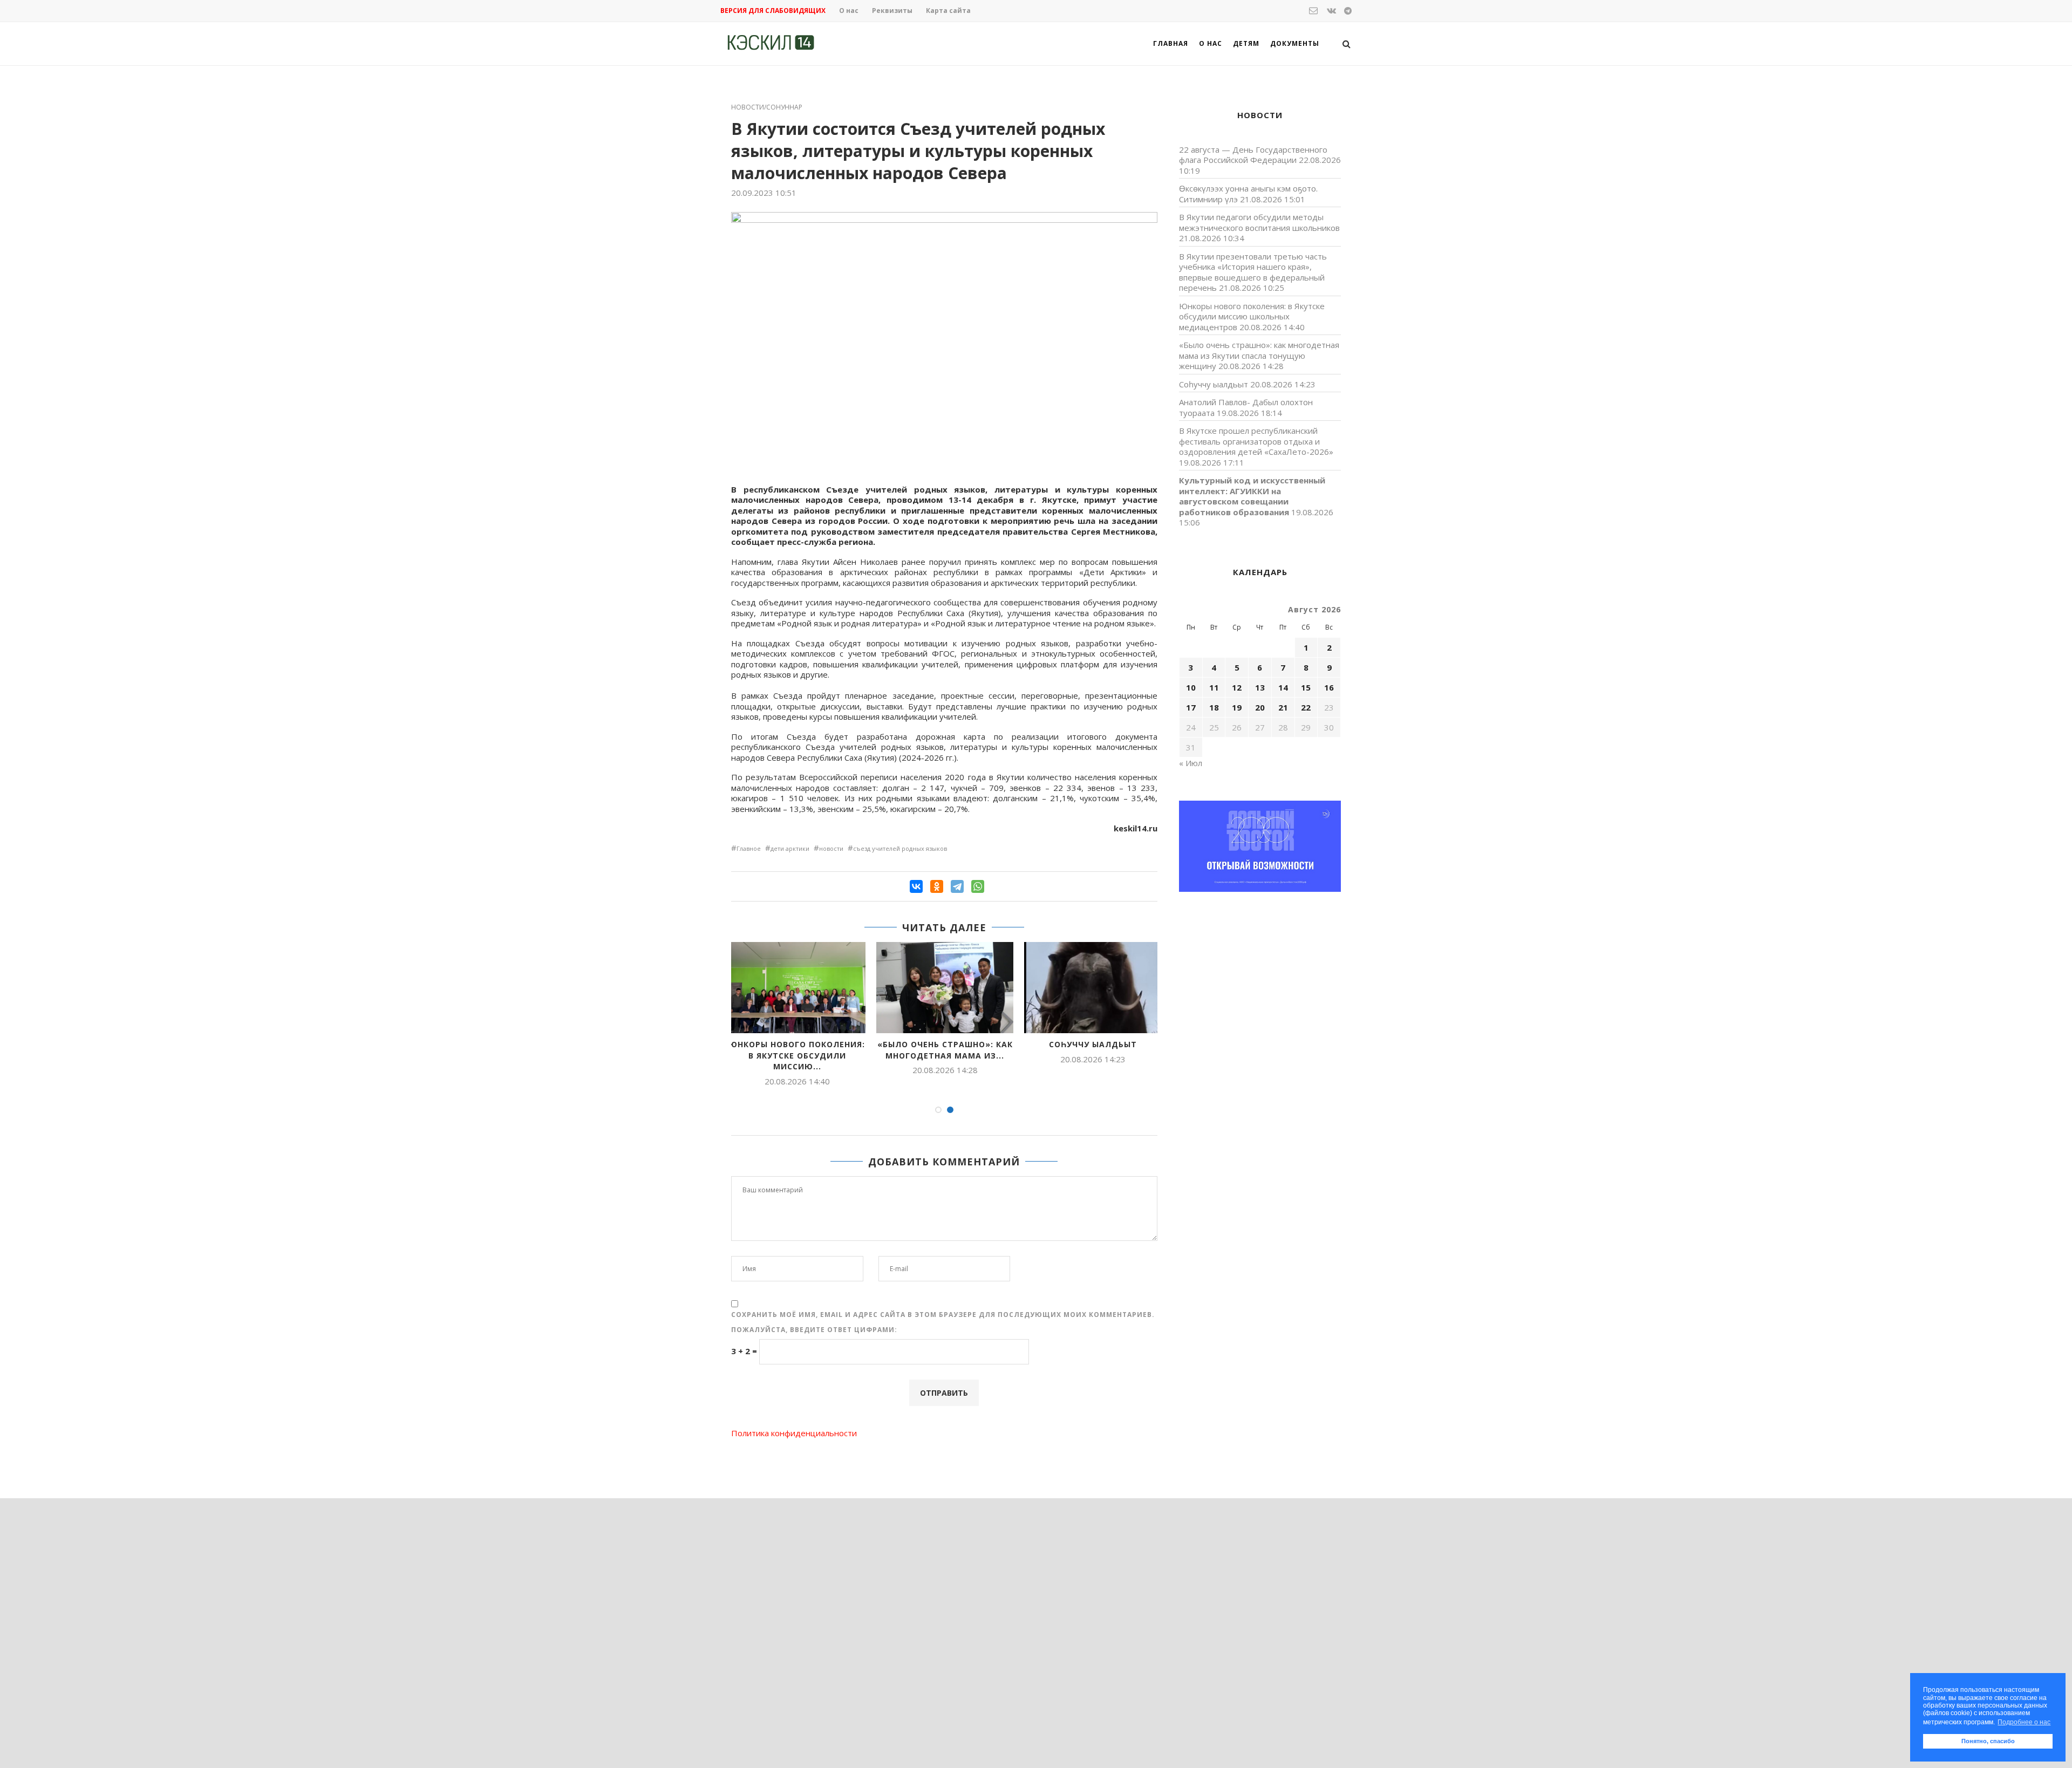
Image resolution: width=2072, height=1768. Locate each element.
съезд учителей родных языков (900, 848)
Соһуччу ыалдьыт (1093, 1044)
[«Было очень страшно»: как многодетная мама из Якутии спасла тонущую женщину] (945, 988)
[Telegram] (957, 886)
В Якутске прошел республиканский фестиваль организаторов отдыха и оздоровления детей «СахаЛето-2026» (1256, 441)
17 (1191, 707)
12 (1237, 687)
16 (1329, 687)
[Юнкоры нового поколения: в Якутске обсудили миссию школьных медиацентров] (797, 988)
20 (1260, 707)
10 (1191, 687)
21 (1283, 707)
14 (1283, 687)
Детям (1246, 43)
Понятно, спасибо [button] (1988, 1741)
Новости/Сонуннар (767, 107)
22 (1306, 707)
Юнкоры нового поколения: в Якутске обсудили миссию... (797, 1055)
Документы (1295, 43)
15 (1306, 687)
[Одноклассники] (937, 886)
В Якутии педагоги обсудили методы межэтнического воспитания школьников (1259, 222)
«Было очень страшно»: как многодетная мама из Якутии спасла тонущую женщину (1259, 355)
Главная (1171, 43)
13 (1260, 687)
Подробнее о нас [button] (2024, 1722)
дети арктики (790, 848)
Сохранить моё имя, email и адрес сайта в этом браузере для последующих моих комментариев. (943, 1315)
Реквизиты (892, 11)
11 (1214, 687)
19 (1237, 707)
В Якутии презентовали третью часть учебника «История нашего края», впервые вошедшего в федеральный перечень (1253, 272)
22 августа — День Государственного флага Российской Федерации (1253, 155)
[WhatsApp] (978, 886)
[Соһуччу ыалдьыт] (1093, 988)
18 (1214, 707)
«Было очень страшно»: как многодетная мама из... (945, 1050)
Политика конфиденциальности (794, 1433)
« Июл (1191, 763)
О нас (849, 11)
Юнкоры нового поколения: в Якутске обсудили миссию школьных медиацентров (1252, 316)
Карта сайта (948, 11)
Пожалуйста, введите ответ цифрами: (814, 1330)
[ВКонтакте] (916, 886)
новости (831, 848)
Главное (749, 848)
